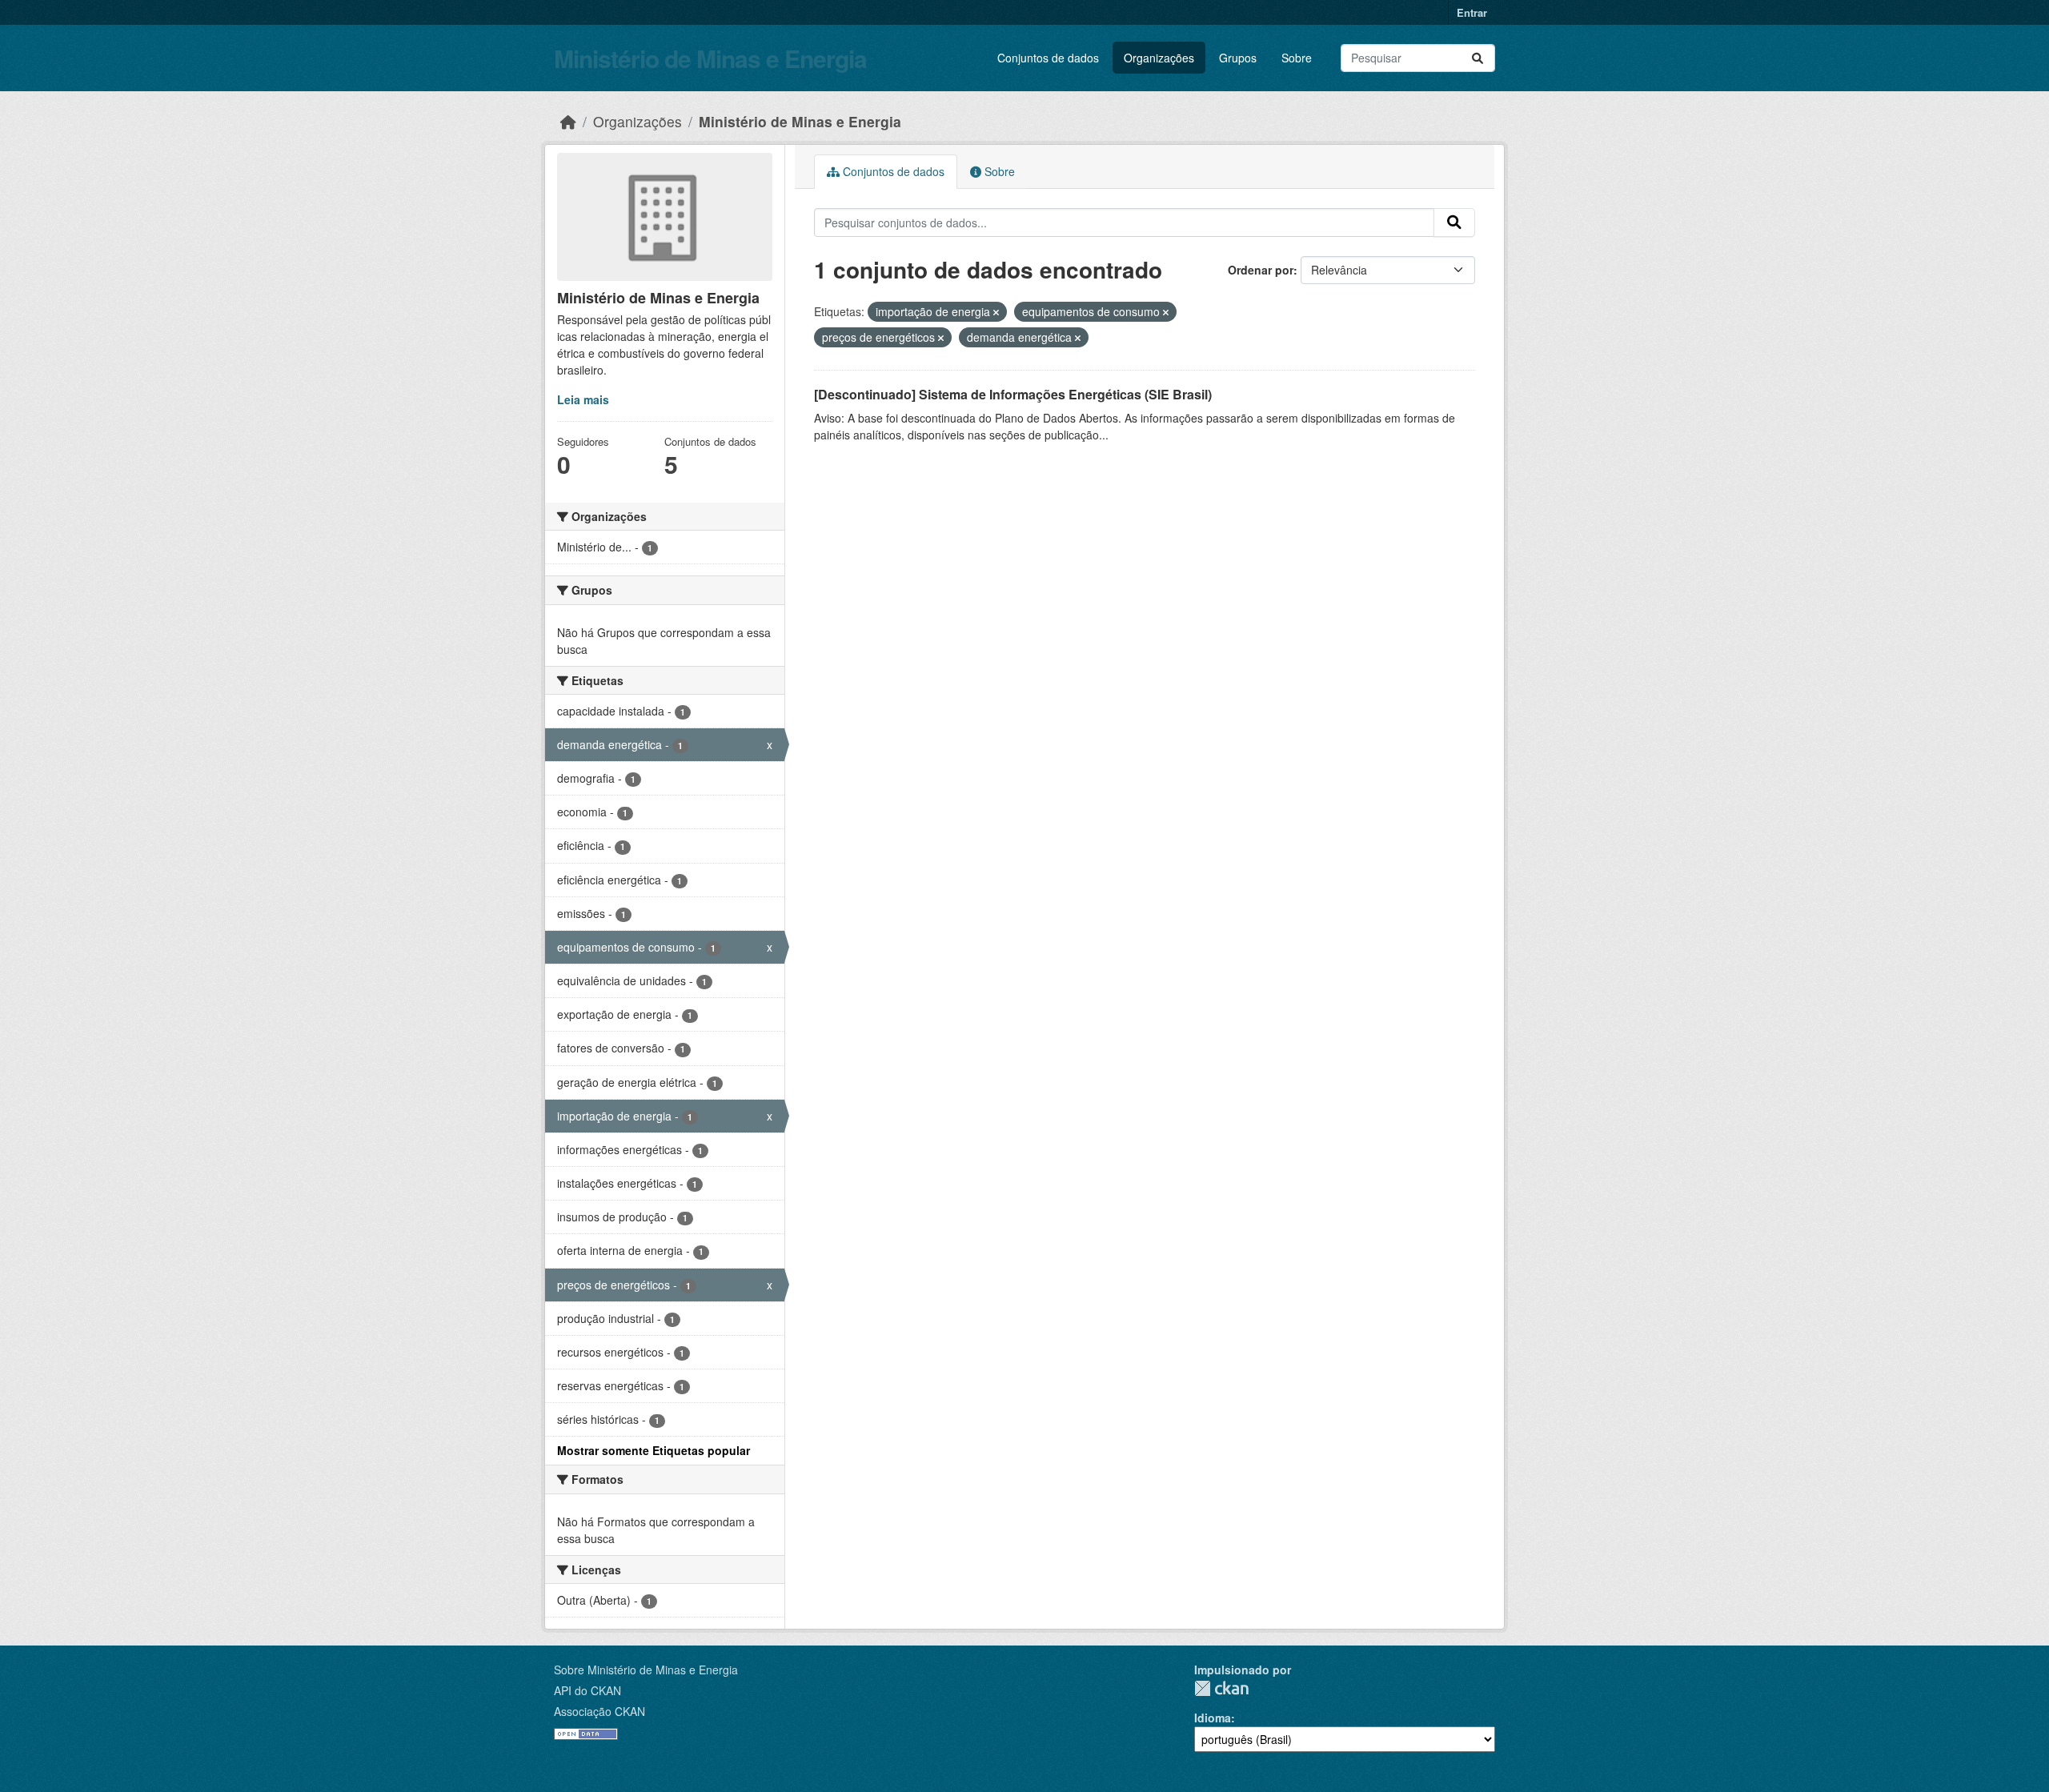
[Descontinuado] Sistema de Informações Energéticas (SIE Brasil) (1013, 394)
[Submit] (1478, 58)
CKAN (1221, 1688)
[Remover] (996, 312)
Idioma (1213, 1718)
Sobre (1297, 58)
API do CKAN (587, 1690)
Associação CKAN (599, 1711)
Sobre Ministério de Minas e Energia (646, 1670)
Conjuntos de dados (1048, 58)
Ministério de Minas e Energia (710, 58)
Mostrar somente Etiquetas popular (654, 1450)
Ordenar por (1261, 270)
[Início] (568, 121)
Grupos (1238, 58)
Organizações (1159, 58)
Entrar (1472, 12)
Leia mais (583, 399)
